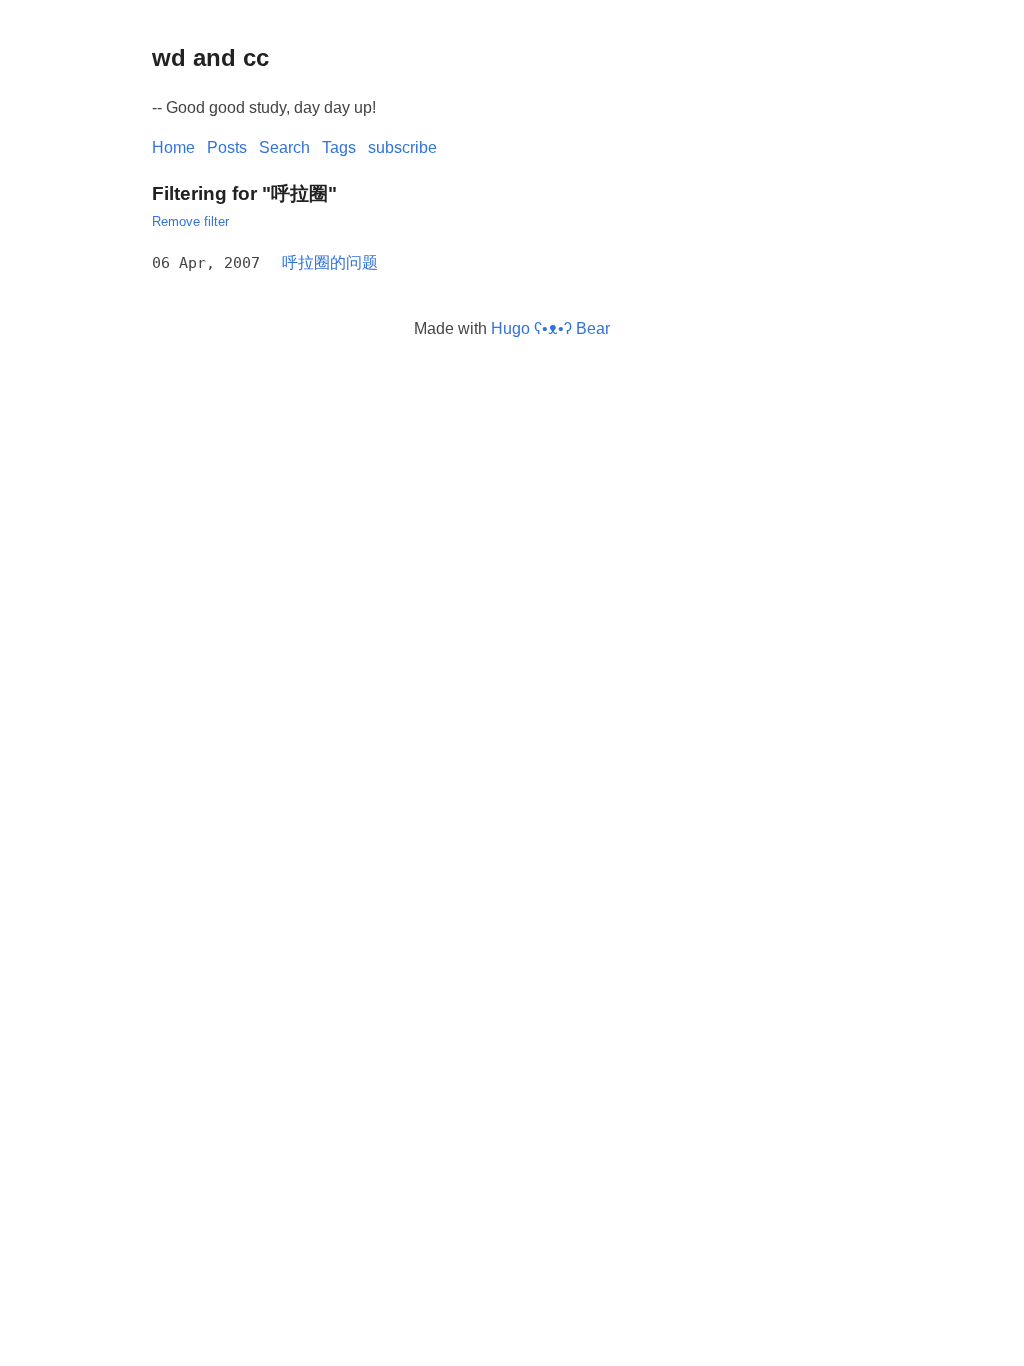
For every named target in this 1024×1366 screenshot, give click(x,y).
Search (284, 147)
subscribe (402, 147)
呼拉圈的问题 (330, 262)
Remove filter (190, 221)
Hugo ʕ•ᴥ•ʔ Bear (550, 328)
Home (173, 147)
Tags (339, 147)
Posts (227, 147)
